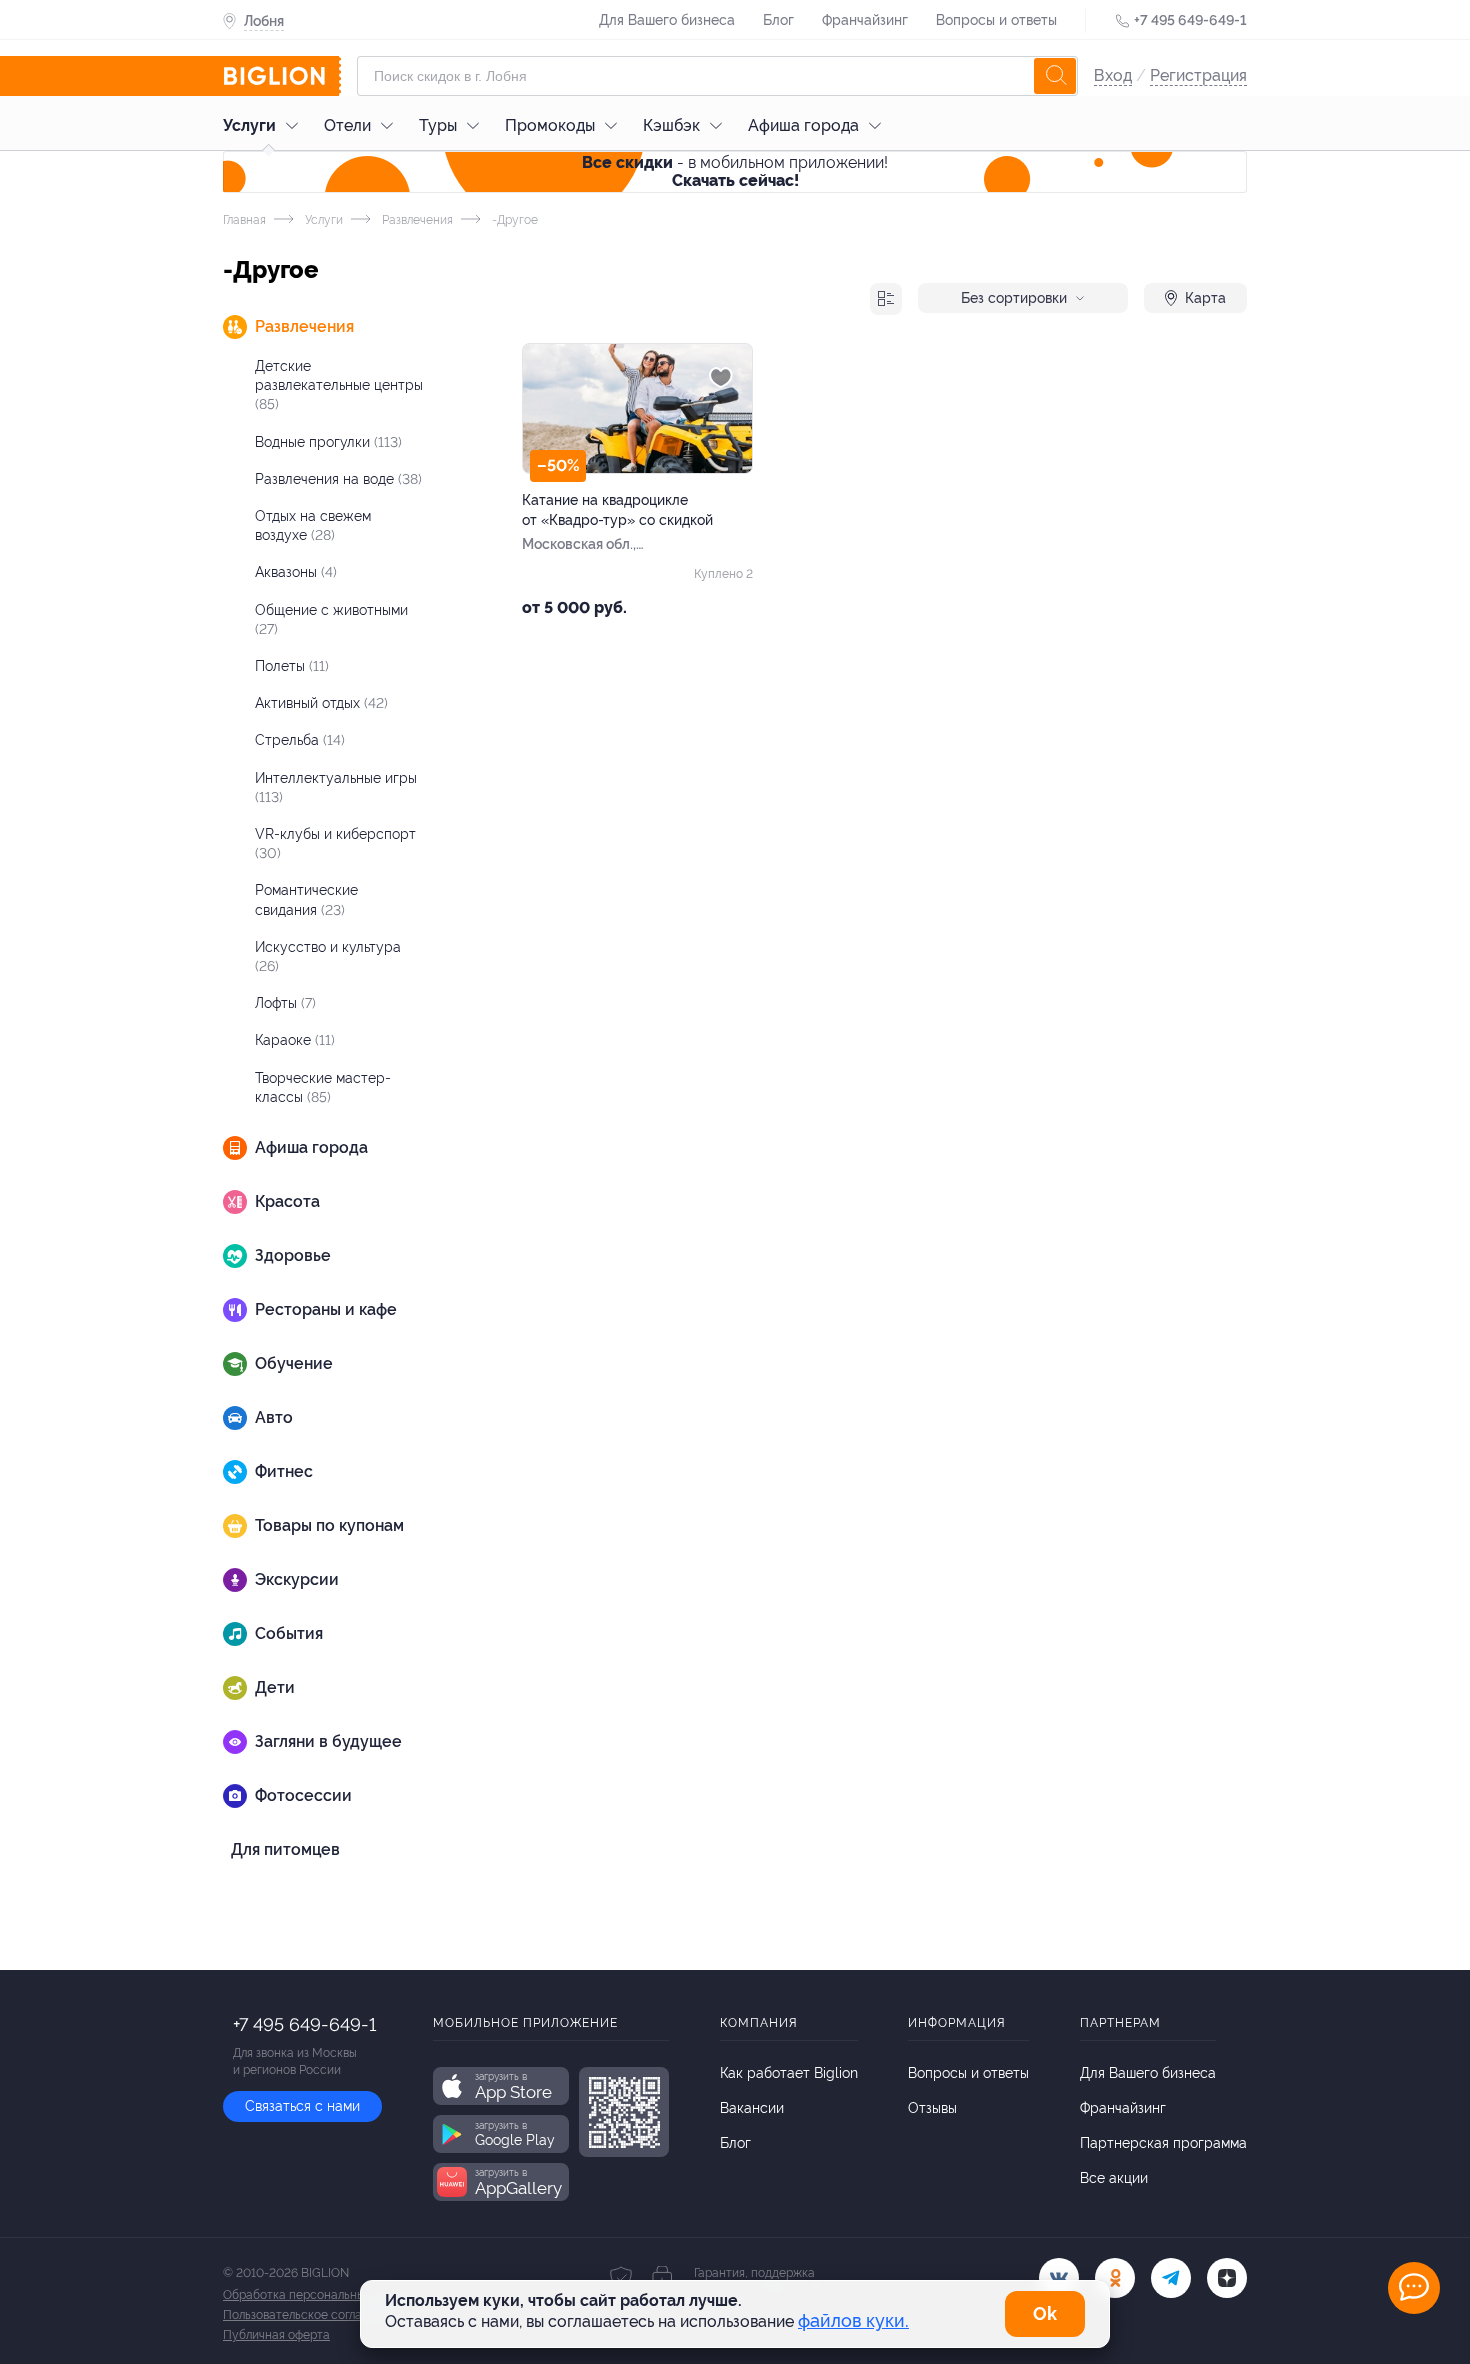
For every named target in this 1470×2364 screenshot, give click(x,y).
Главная (244, 220)
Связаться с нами (302, 2106)
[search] (1055, 76)
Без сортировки (1014, 298)
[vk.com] (1059, 2278)
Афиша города (803, 125)
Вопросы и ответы (996, 20)
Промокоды (550, 125)
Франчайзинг (865, 20)
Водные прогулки (328, 442)
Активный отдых (321, 703)
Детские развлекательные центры (339, 385)
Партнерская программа (1163, 2143)
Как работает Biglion (789, 2073)
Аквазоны (296, 572)
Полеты (292, 666)
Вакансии (752, 2108)
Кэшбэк (671, 125)
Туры (438, 125)
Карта (1205, 298)
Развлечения (416, 220)
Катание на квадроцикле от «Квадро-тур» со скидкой (617, 510)
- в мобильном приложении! (735, 171)
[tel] (1171, 2278)
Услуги (249, 125)
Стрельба (300, 740)
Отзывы (932, 2108)
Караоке (295, 1040)
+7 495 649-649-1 (1190, 20)
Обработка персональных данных (319, 2295)
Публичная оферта (276, 2335)
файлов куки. (853, 2320)
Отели (347, 125)
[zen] (1227, 2278)
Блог (778, 20)
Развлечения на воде (338, 479)
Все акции (1114, 2178)
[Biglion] (282, 76)
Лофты (285, 1003)
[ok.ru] (1115, 2278)
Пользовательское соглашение (311, 2315)
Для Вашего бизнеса (667, 20)
